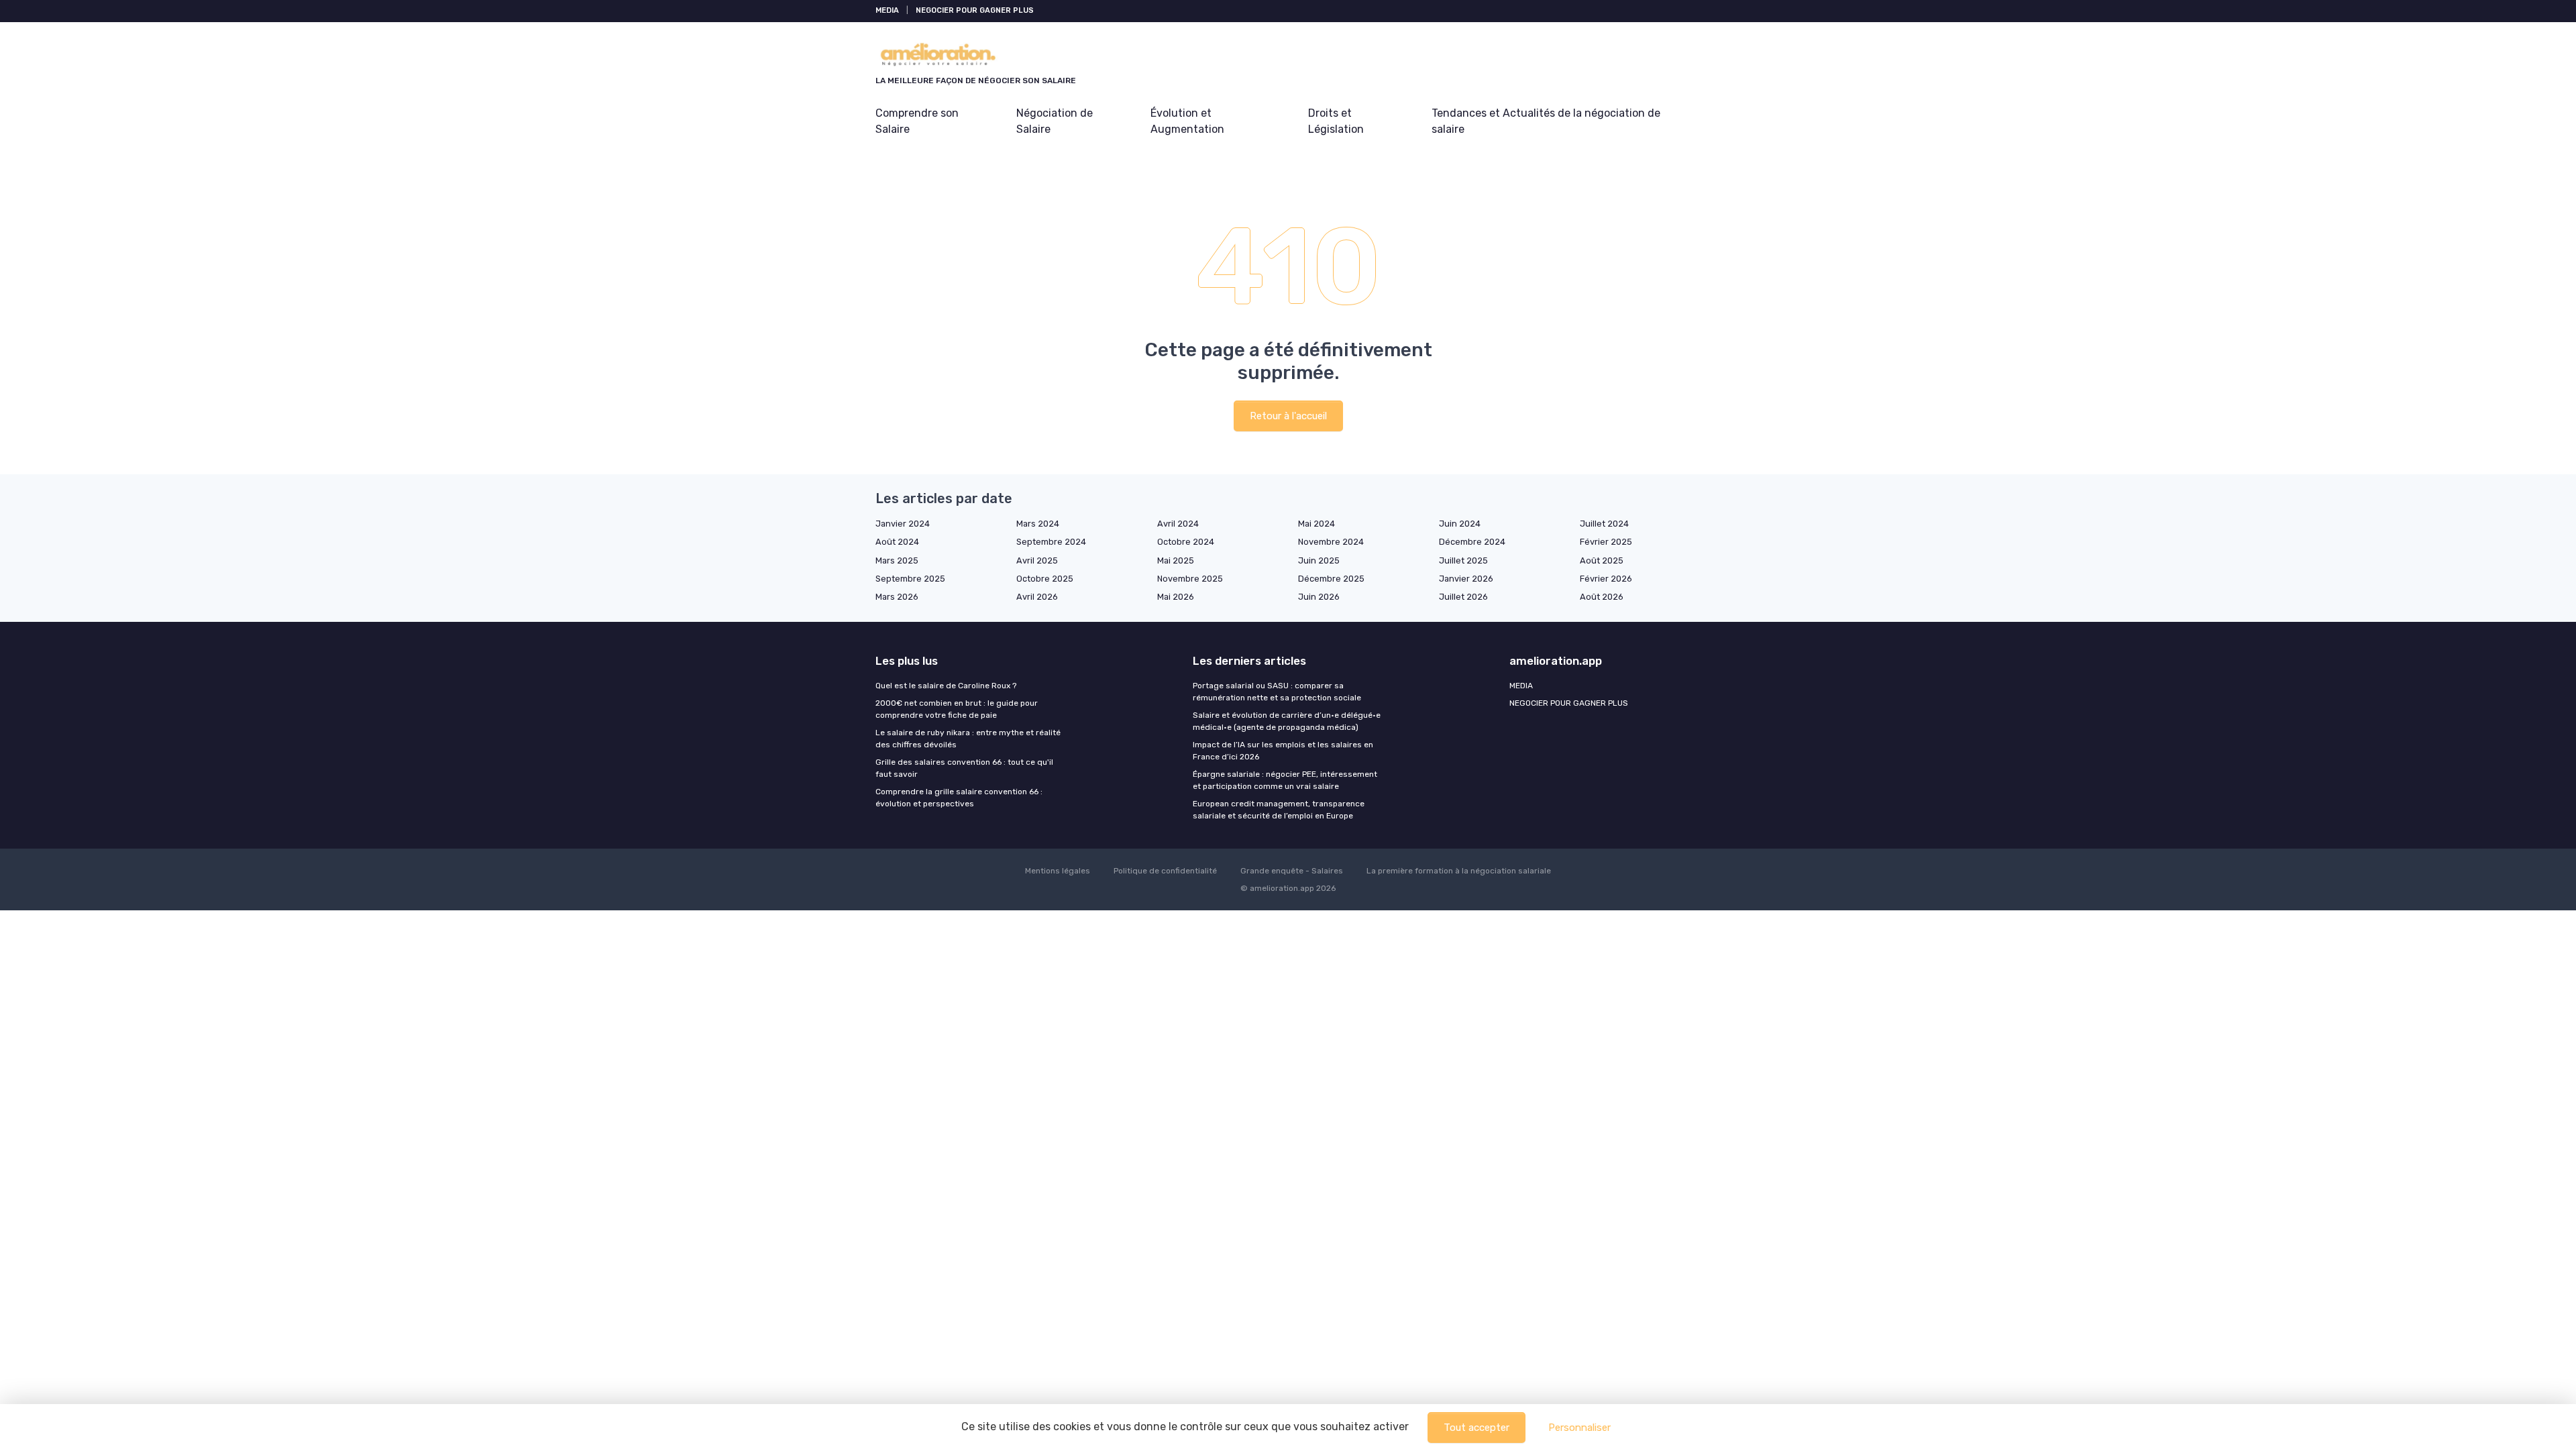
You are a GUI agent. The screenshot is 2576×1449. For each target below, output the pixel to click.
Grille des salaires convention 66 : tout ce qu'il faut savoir (964, 768)
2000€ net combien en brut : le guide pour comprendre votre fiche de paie (957, 709)
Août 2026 (1602, 597)
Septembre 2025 (910, 579)
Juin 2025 (1319, 560)
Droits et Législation (1336, 121)
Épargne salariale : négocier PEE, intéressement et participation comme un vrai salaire (1285, 780)
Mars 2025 (897, 560)
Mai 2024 (1317, 524)
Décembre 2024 (1472, 542)
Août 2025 (1602, 560)
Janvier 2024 (903, 524)
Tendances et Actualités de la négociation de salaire (1546, 121)
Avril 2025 (1037, 560)
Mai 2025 (1176, 560)
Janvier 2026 (1466, 579)
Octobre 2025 (1045, 579)
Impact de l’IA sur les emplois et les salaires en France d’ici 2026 (1283, 751)
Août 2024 (897, 542)
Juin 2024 (1460, 524)
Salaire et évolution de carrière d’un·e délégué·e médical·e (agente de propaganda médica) (1287, 721)
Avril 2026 (1037, 597)
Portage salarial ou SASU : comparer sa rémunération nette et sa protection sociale (1277, 692)
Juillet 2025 (1463, 560)
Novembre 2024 (1331, 542)
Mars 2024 (1038, 524)
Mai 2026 (1176, 597)
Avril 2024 (1178, 524)
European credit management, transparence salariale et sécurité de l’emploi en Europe (1279, 810)
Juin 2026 (1319, 597)
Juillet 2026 (1463, 597)
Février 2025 (1606, 542)
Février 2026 (1606, 579)
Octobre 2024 (1186, 542)
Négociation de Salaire (1055, 121)
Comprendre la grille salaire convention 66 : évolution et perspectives (959, 798)
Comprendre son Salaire (917, 121)
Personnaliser (1579, 1428)
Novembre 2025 (1190, 579)
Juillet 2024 (1604, 524)
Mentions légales (1058, 871)
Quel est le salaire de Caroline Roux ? (946, 686)
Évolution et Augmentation (1187, 121)
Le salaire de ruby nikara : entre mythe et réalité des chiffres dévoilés (968, 739)
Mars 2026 (897, 597)
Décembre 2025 (1331, 579)
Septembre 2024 (1051, 542)
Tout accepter (1477, 1428)
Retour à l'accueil (1288, 416)
